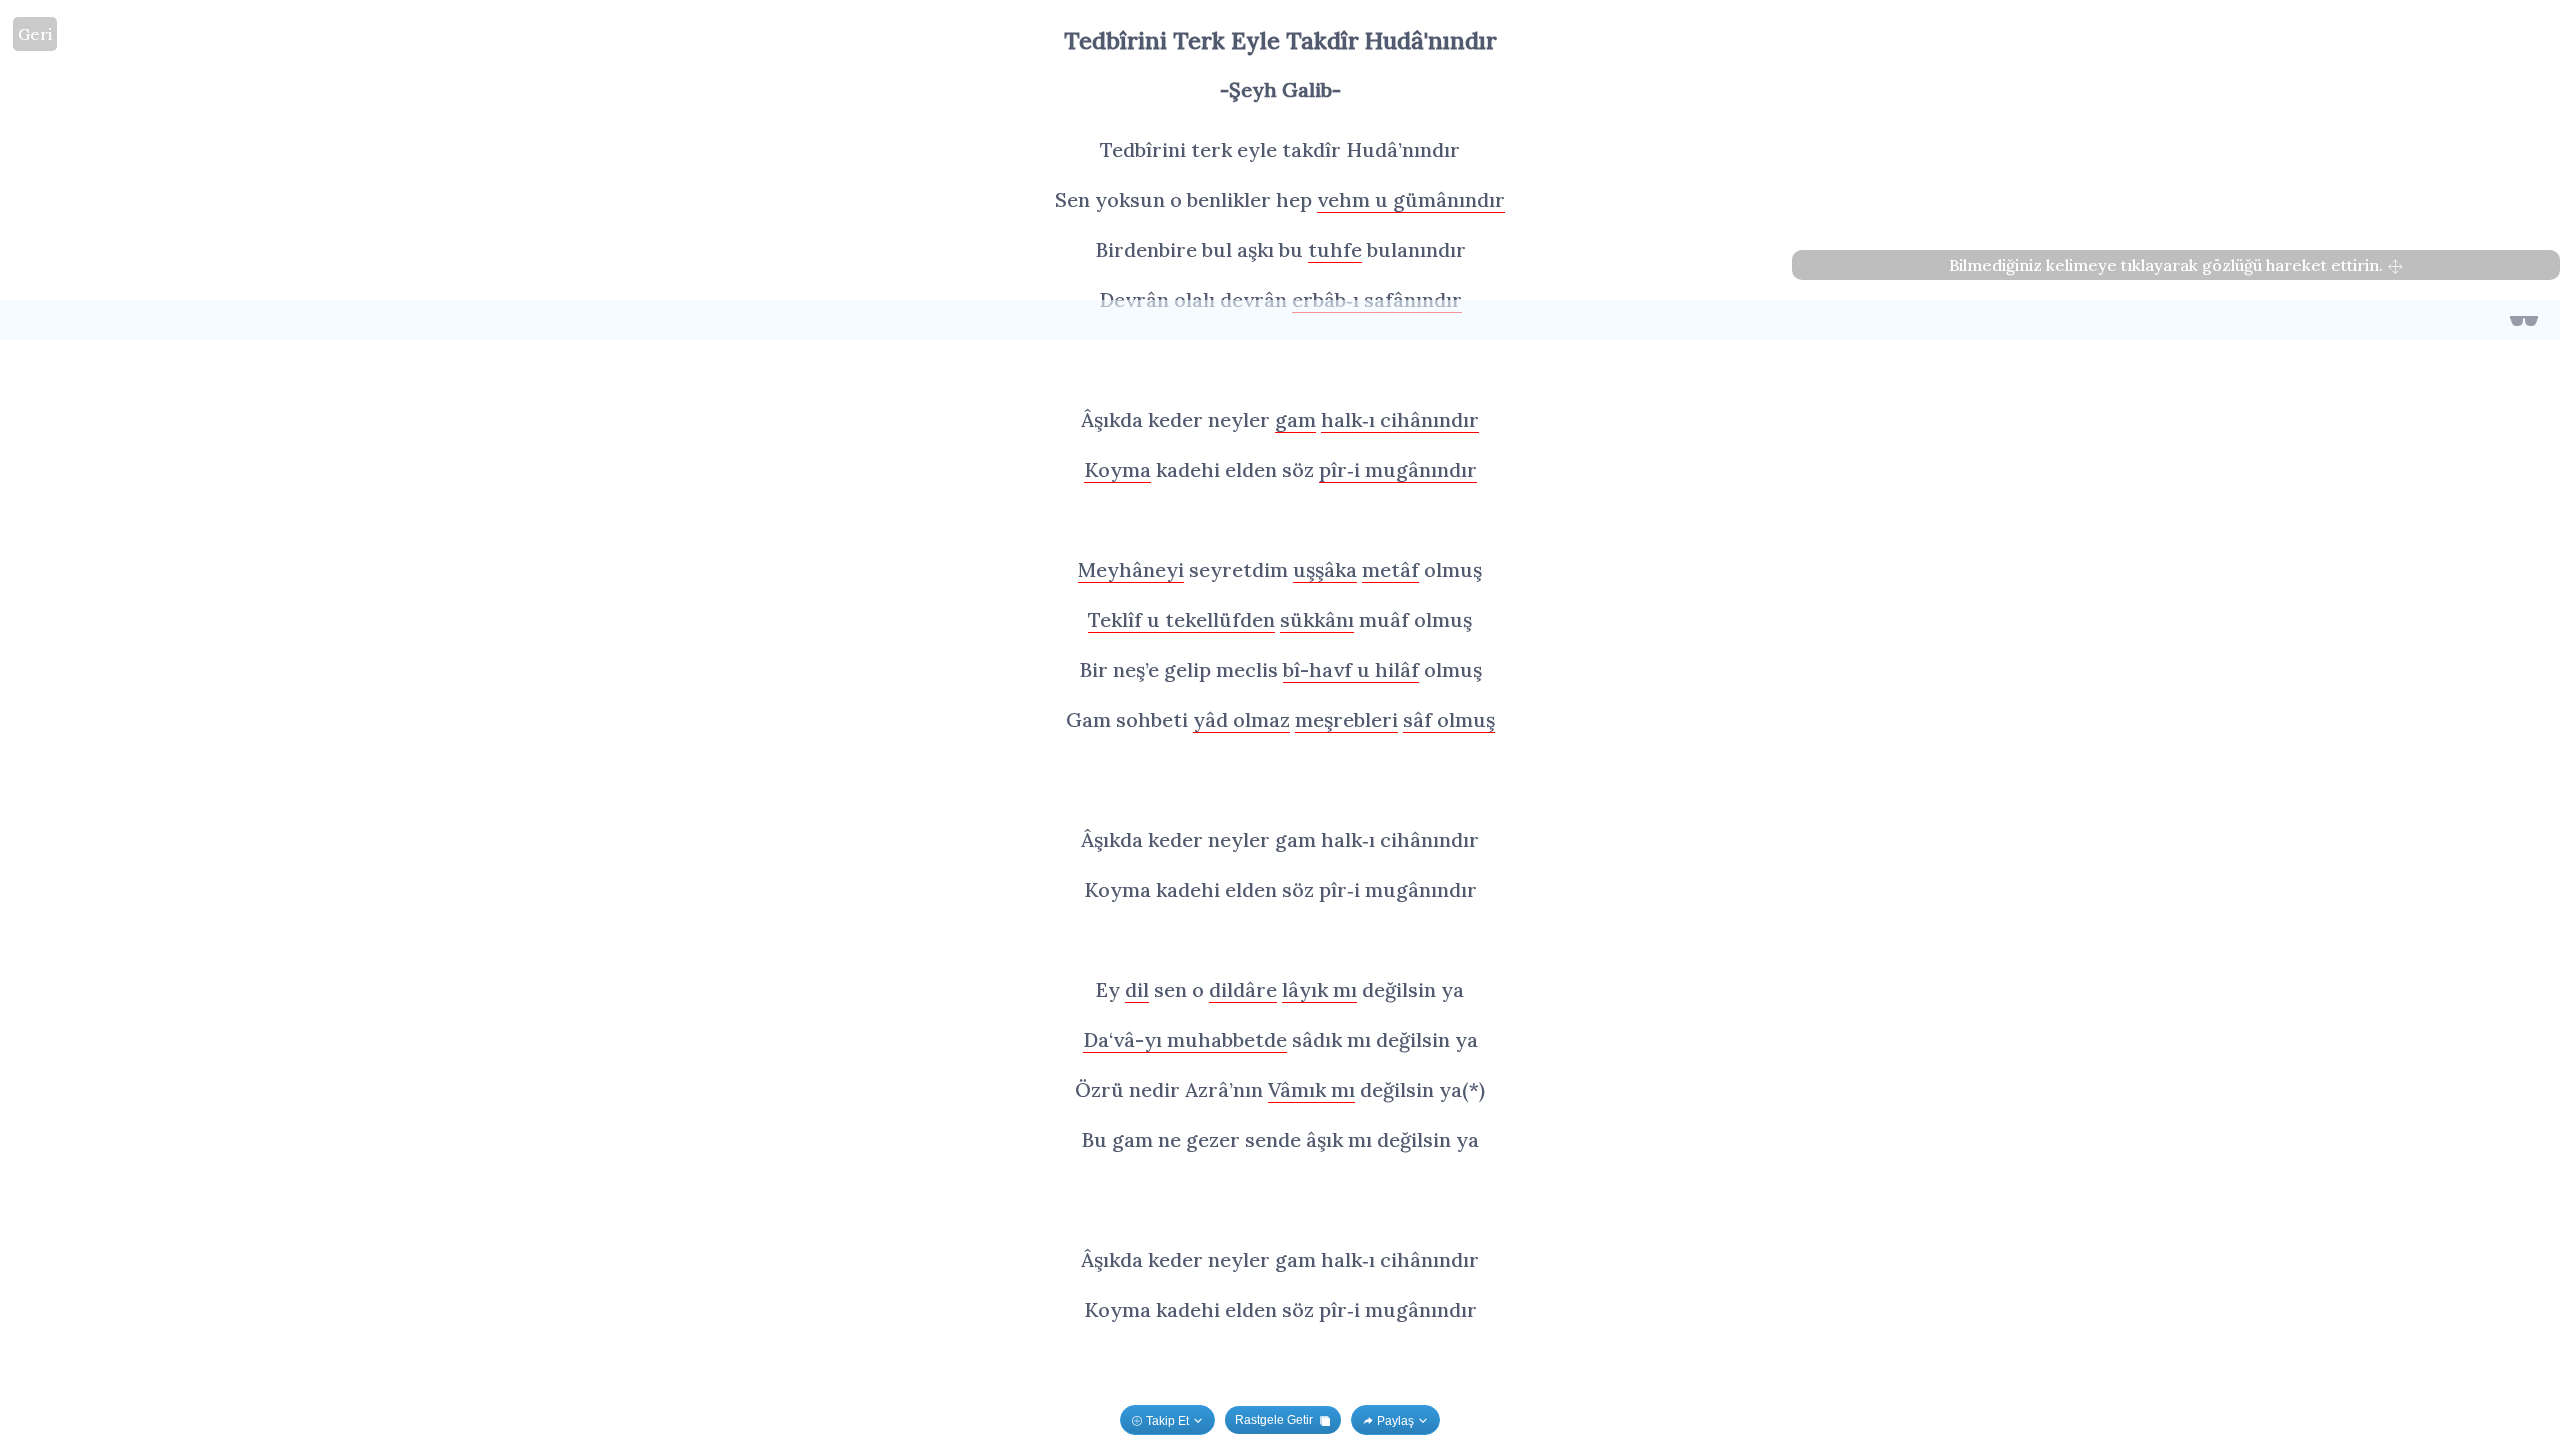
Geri (35, 34)
